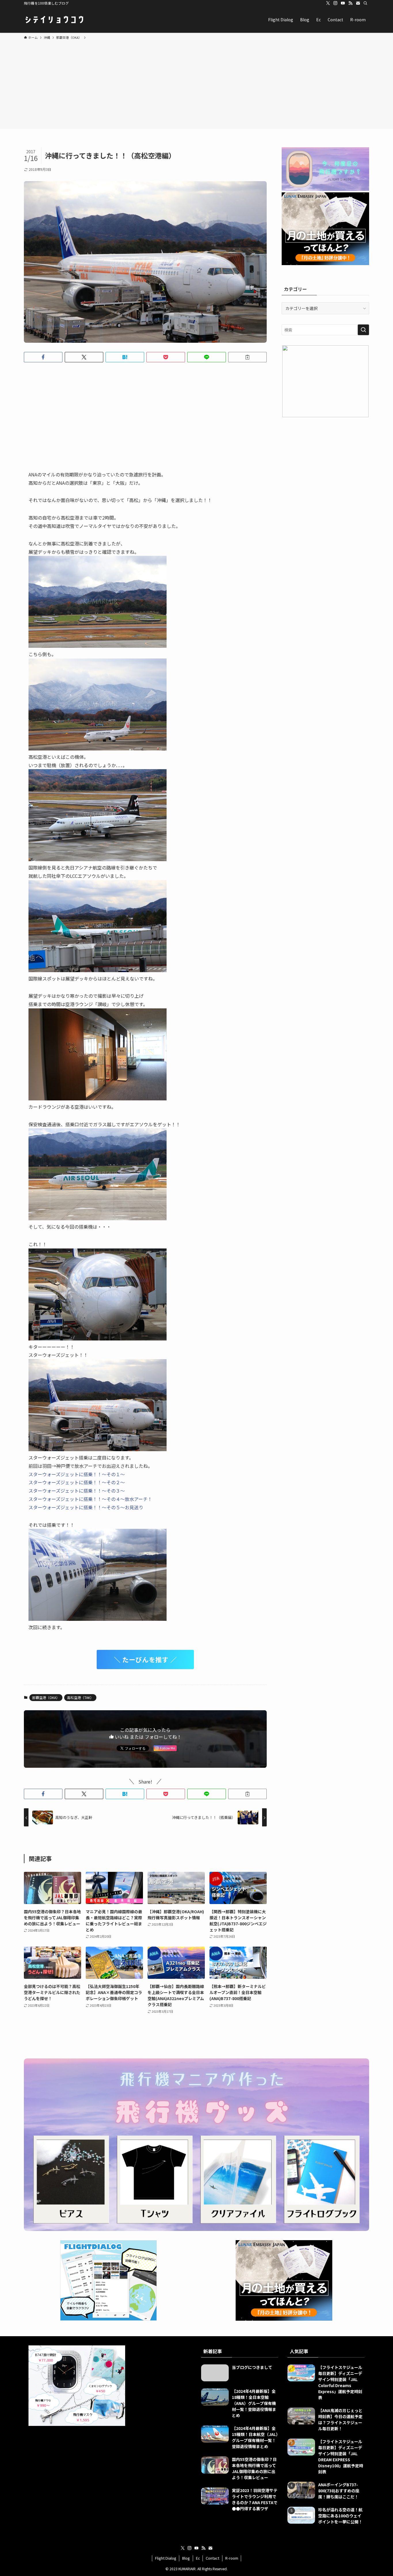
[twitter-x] (328, 3)
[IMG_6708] (98, 859)
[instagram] (335, 3)
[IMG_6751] (98, 1218)
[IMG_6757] (98, 1619)
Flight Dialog (166, 2558)
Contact (212, 2558)
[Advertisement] (197, 83)
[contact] (358, 3)
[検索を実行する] (363, 330)
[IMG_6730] (98, 1098)
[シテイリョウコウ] (54, 20)
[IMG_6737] (98, 1449)
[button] (43, 357)
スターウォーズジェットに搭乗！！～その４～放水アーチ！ (90, 1499)
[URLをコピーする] (247, 357)
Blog (186, 2558)
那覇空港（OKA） (46, 1697)
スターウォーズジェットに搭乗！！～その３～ (77, 1491)
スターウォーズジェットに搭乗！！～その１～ (77, 1474)
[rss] (350, 3)
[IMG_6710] (98, 646)
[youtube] (343, 3)
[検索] (365, 3)
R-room (232, 2558)
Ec (198, 2558)
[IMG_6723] (98, 748)
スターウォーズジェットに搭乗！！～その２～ (77, 1482)
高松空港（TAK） (80, 1697)
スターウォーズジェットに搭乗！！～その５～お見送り (86, 1507)
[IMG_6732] (98, 1338)
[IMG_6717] (98, 970)
